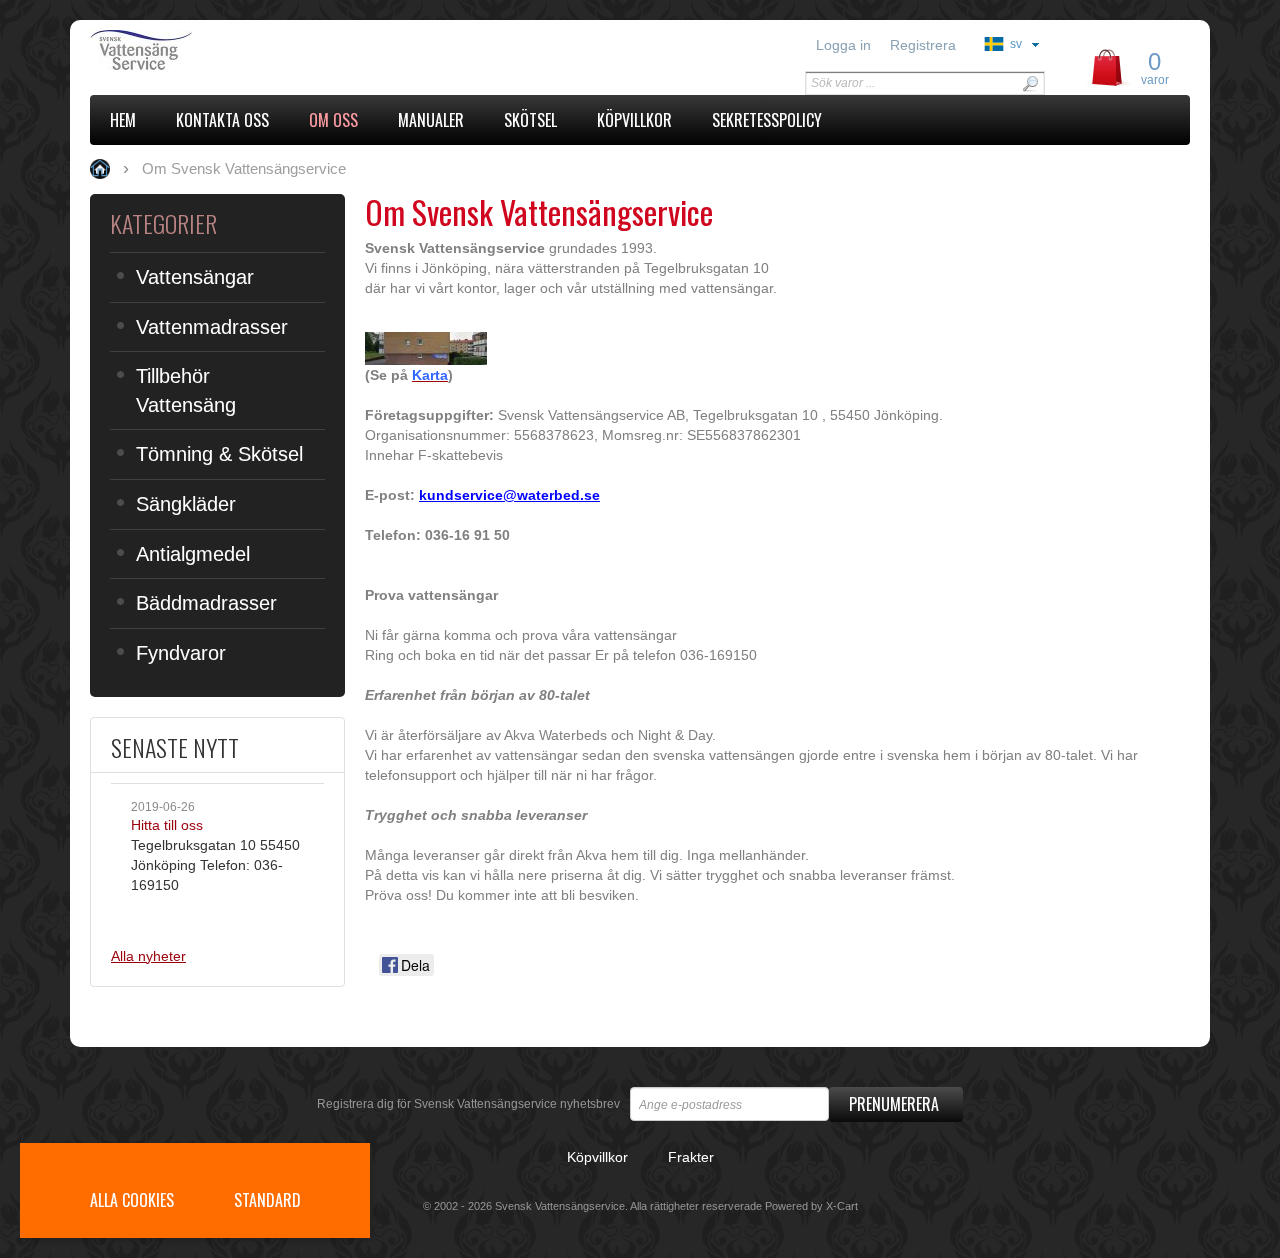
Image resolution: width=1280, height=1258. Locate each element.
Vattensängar (195, 277)
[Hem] (227, 50)
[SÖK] (1030, 83)
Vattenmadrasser (212, 327)
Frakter (691, 1157)
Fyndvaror (181, 653)
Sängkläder (186, 504)
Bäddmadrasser (206, 603)
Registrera (923, 45)
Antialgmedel (193, 554)
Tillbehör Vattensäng (186, 390)
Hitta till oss (167, 825)
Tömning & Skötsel (219, 454)
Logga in (843, 45)
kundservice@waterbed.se (509, 495)
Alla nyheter (148, 956)
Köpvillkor (597, 1157)
